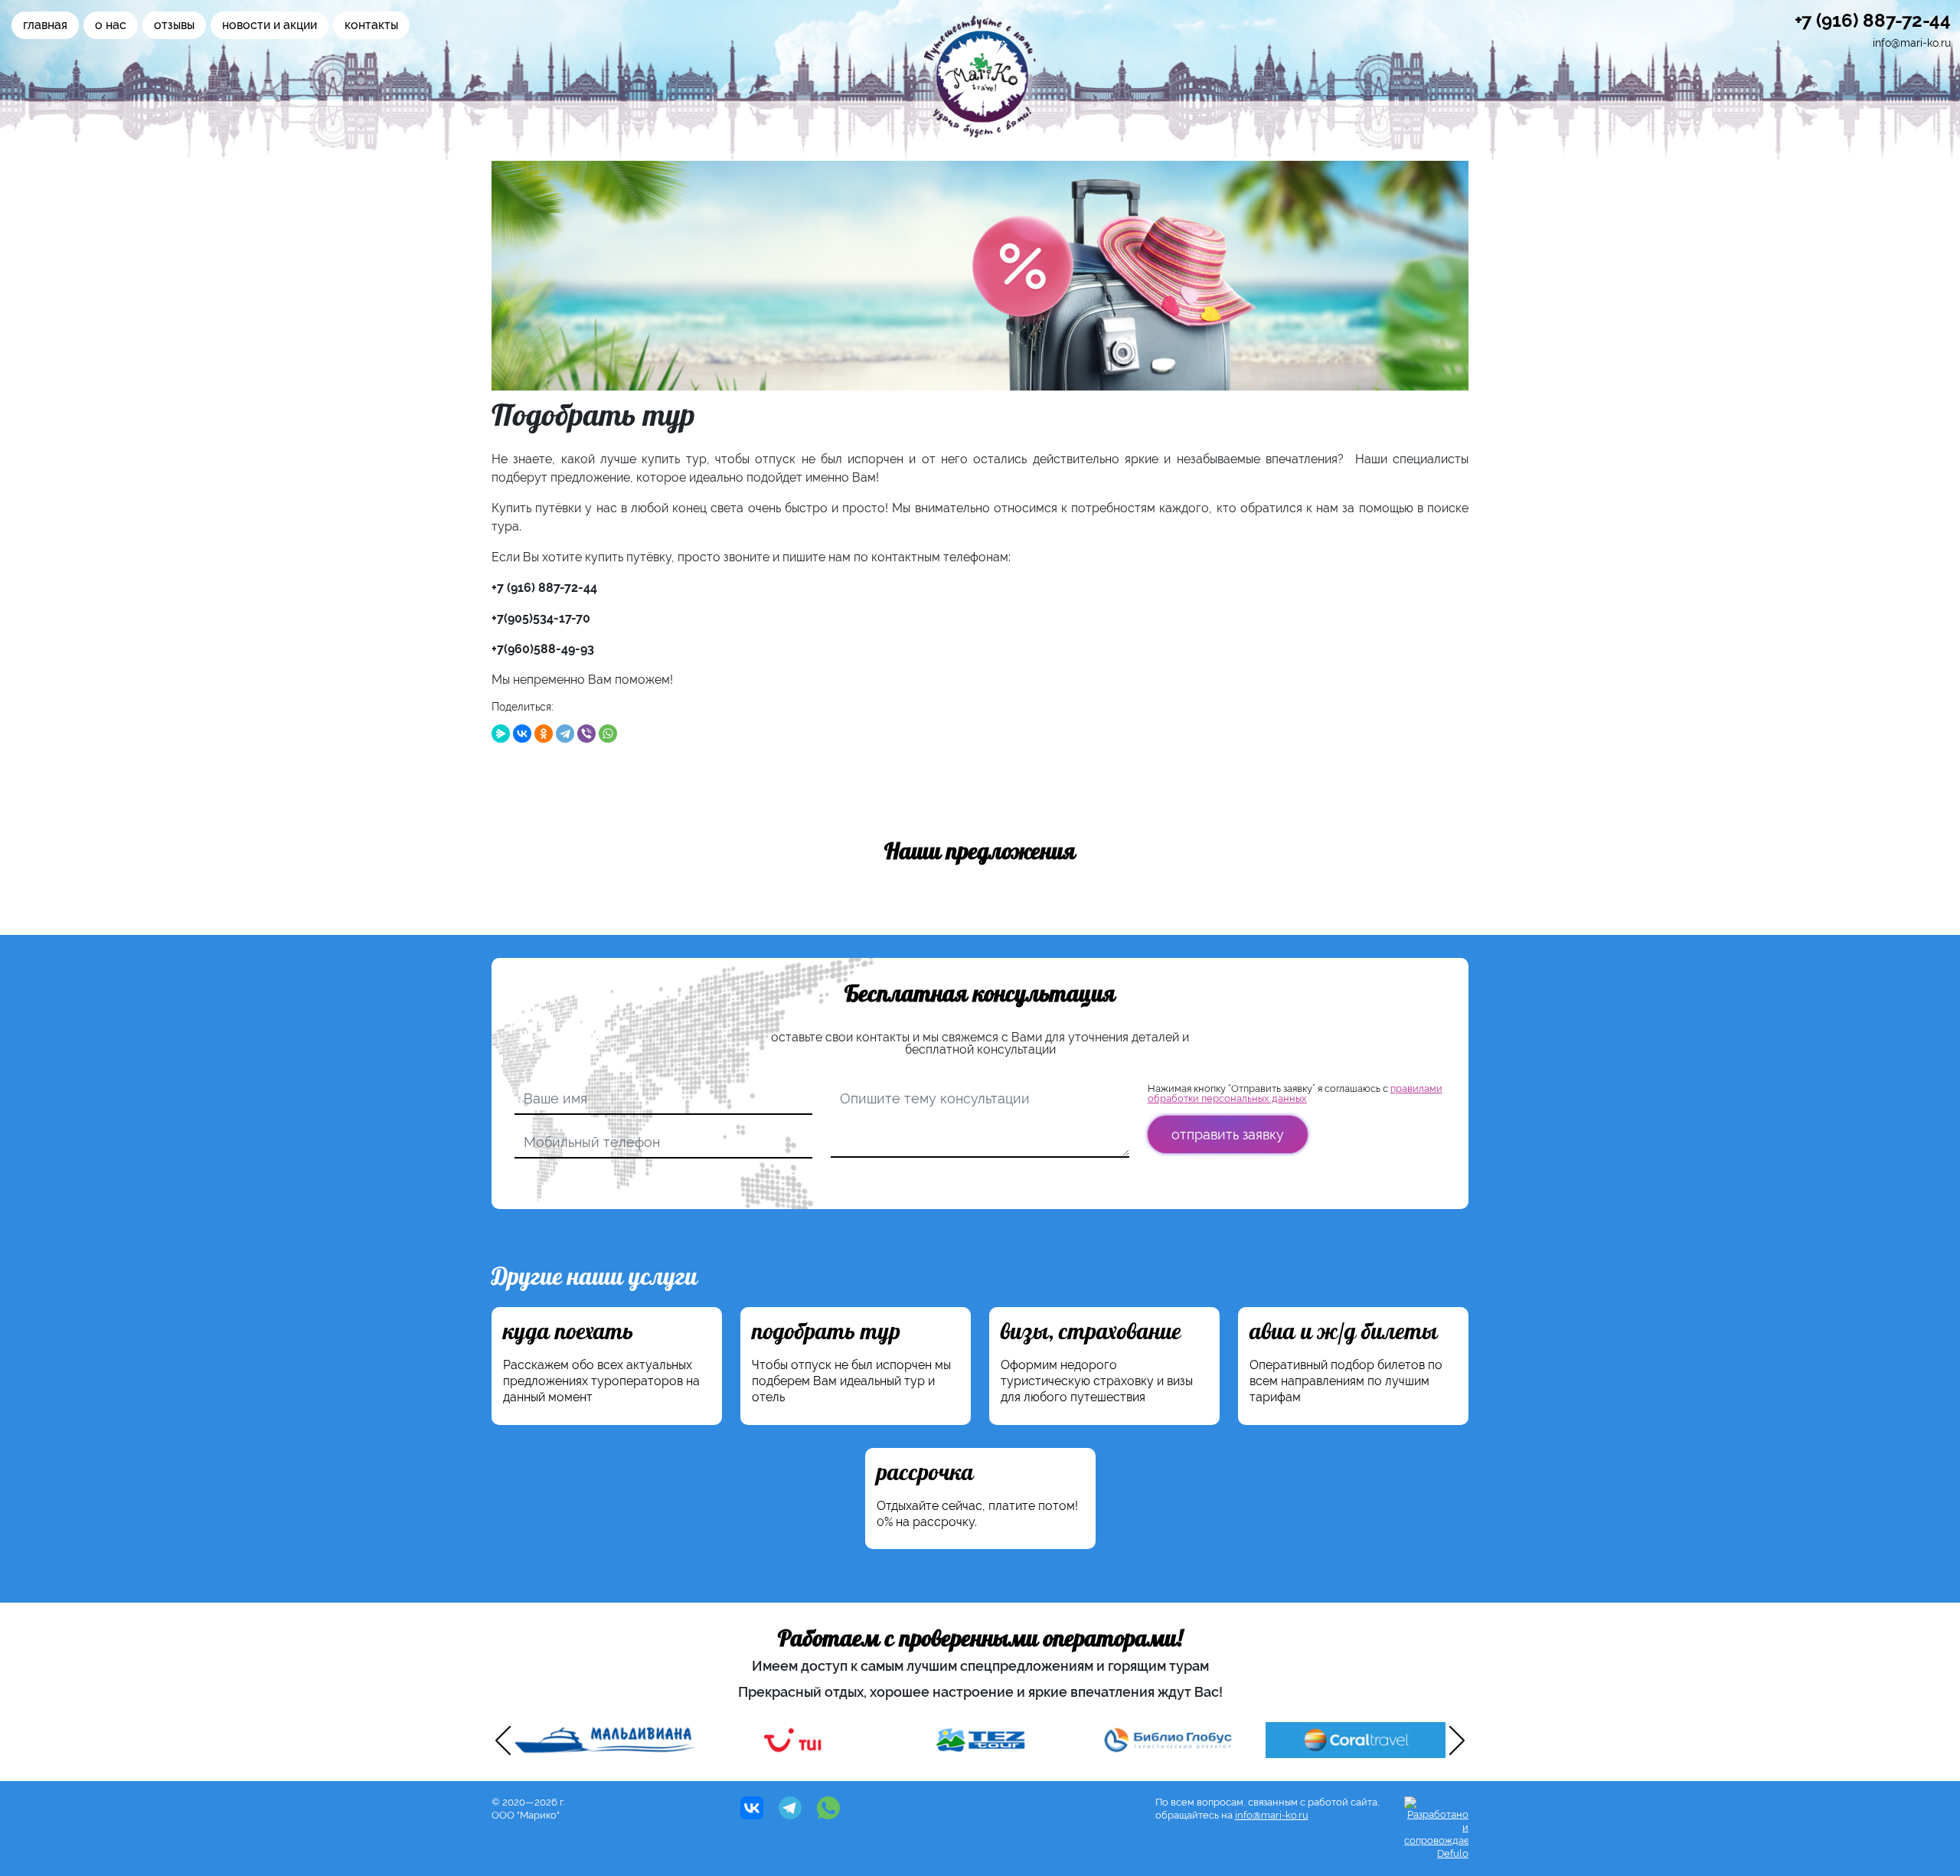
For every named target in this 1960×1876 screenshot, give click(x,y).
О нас (111, 25)
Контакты (371, 25)
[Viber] (586, 734)
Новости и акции (269, 25)
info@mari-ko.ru (1912, 43)
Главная (45, 25)
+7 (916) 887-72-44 (1873, 20)
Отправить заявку (1228, 1134)
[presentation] (503, 1740)
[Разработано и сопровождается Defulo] (1436, 1828)
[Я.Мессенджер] (501, 734)
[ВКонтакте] (522, 734)
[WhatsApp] (608, 734)
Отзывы (174, 25)
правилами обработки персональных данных (1295, 1093)
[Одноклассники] (544, 734)
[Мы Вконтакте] (752, 1808)
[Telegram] (565, 734)
